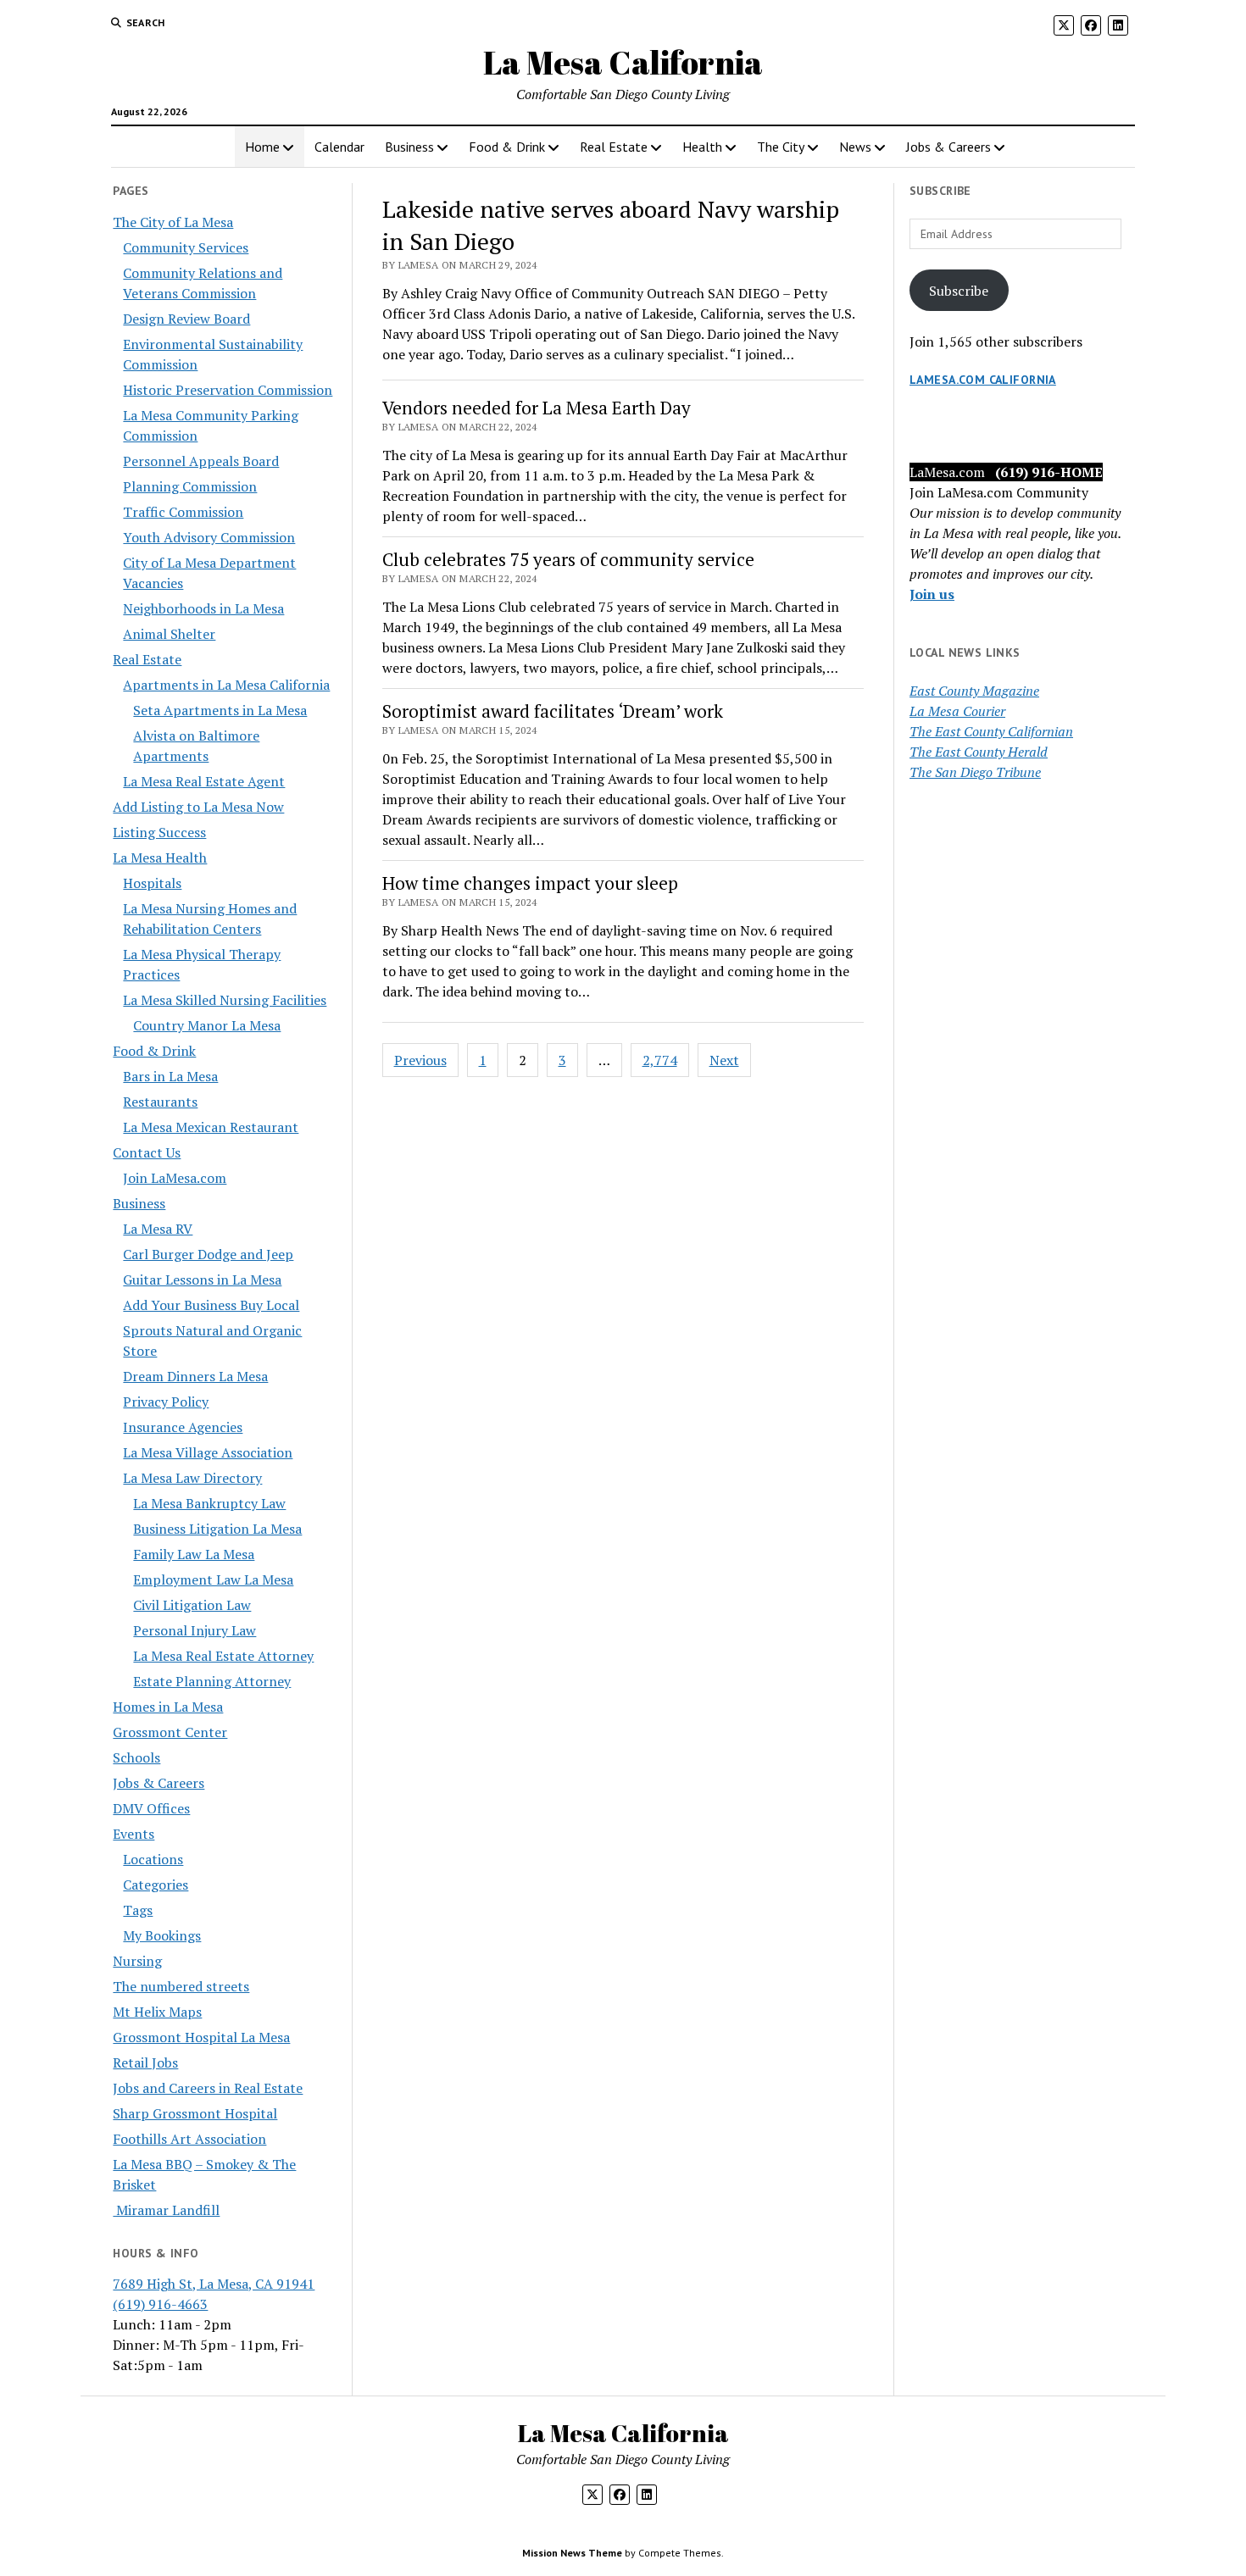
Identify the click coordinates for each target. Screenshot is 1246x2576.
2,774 (660, 1060)
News (855, 147)
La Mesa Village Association (208, 1452)
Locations (153, 1859)
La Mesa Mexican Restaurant (211, 1127)
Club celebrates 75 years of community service (568, 559)
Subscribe (959, 291)
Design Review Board (186, 319)
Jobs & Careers (948, 147)
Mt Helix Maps (157, 2012)
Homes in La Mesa (168, 1707)
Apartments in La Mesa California (226, 685)
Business (409, 147)
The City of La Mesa (173, 222)
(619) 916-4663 (160, 2304)
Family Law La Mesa (194, 1554)
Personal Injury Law (195, 1630)
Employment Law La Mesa (213, 1579)
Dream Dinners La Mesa (195, 1376)
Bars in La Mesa (170, 1076)
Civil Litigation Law (192, 1605)
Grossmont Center (170, 1732)
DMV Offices (151, 1808)
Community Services (186, 247)
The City (781, 147)
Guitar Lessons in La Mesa (202, 1280)
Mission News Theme (572, 2553)
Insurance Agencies (183, 1427)
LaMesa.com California (983, 380)
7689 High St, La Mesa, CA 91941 (214, 2284)
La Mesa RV (158, 1229)
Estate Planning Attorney (212, 1681)
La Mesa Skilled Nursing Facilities (225, 1000)
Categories (156, 1885)
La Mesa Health (160, 858)
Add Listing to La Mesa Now (198, 807)
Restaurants (160, 1102)
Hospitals (152, 883)
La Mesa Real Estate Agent (204, 781)
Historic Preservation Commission (228, 390)
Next (724, 1060)
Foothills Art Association (189, 2139)
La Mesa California (623, 62)
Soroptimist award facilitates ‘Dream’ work (553, 711)
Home (262, 147)
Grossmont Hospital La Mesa (201, 2037)
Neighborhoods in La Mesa (203, 608)
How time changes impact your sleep (530, 883)
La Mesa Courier (957, 711)
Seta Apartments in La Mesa (220, 710)
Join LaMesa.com (175, 1178)
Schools (136, 1757)
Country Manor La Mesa (207, 1025)
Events (133, 1834)
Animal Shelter (169, 634)
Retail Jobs (145, 2062)
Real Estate (614, 147)
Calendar (339, 147)
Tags (138, 1910)
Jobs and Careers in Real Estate (208, 2088)
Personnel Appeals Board (201, 461)
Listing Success (159, 832)
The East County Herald (979, 752)
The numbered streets (181, 1986)
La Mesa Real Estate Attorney (223, 1656)
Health (702, 147)
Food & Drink (507, 147)
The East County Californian (991, 731)
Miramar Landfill (166, 2210)
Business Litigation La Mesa (217, 1529)
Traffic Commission (183, 512)
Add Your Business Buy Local (211, 1305)
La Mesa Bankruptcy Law (209, 1503)
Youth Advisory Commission (209, 537)
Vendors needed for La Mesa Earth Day (537, 408)
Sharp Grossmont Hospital (195, 2113)
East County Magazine (974, 691)
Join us (932, 594)
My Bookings (162, 1935)
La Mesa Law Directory (192, 1478)
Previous (420, 1060)
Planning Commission (190, 486)
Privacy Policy (166, 1402)
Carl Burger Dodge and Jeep (208, 1254)
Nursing (137, 1961)
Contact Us (147, 1152)
